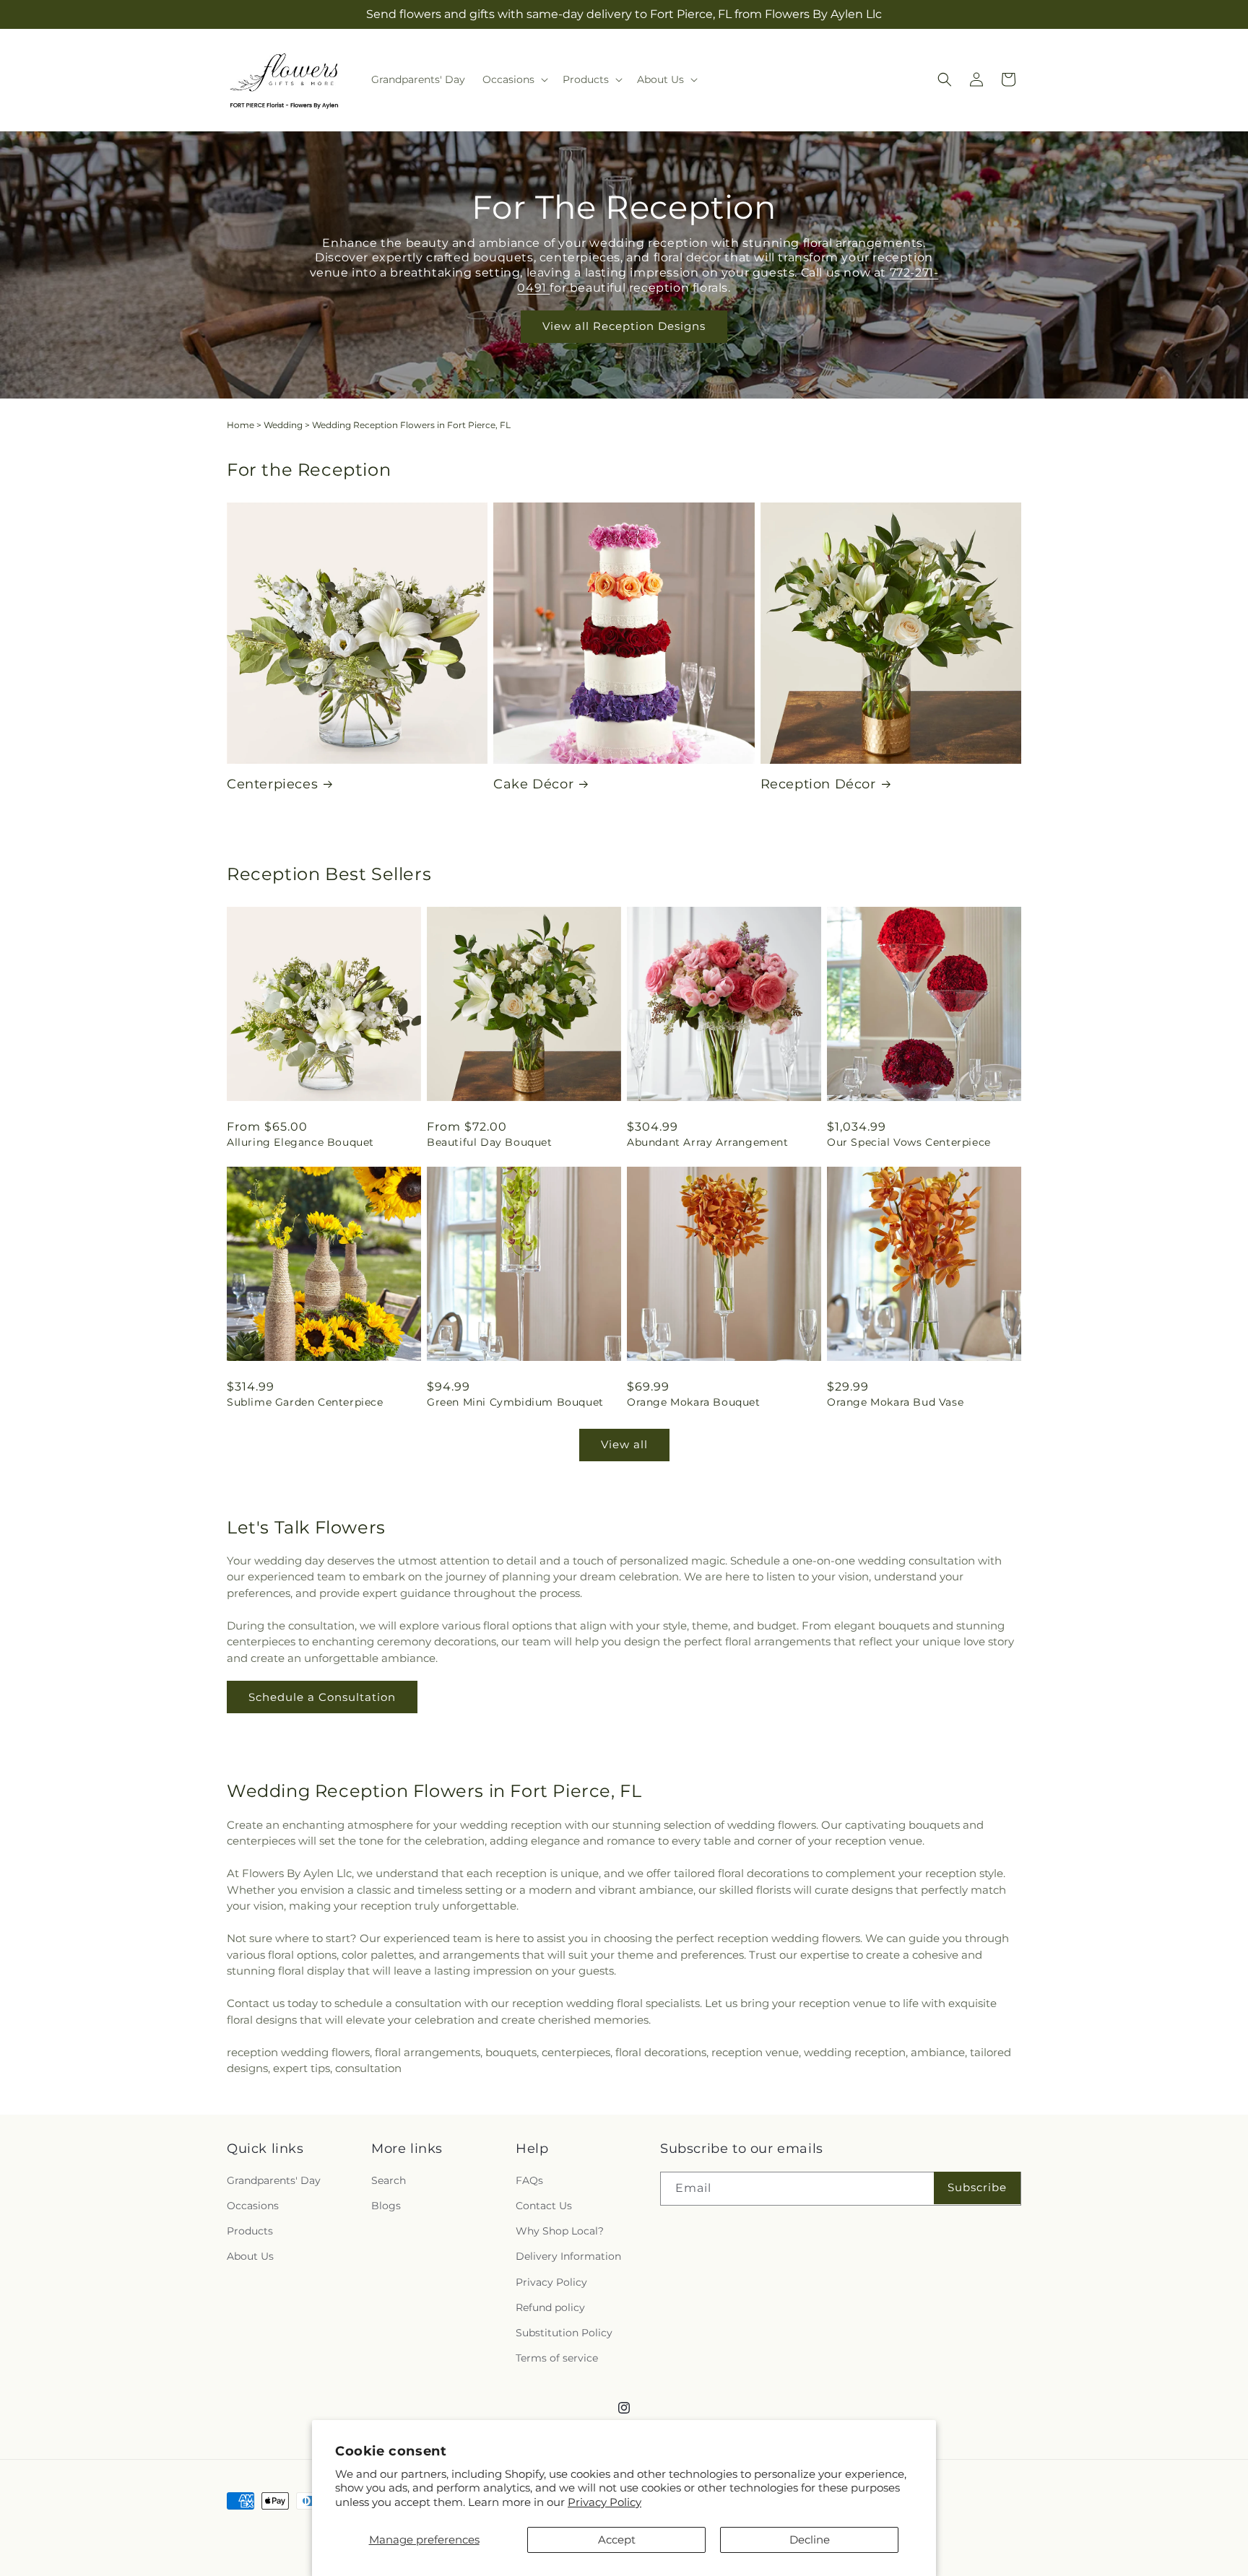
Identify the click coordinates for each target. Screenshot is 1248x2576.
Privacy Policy (604, 2502)
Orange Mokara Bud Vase (895, 1402)
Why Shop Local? (560, 2231)
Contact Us (544, 2206)
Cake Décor (533, 784)
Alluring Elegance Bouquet (300, 1142)
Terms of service (557, 2358)
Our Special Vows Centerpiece (909, 1142)
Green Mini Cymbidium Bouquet (515, 1402)
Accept (617, 2540)
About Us (250, 2256)
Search (389, 2180)
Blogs (386, 2206)
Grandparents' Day (274, 2180)
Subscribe (977, 2187)
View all (624, 1444)
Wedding (283, 425)
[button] (514, 79)
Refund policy (550, 2307)
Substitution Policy (564, 2333)
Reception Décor (818, 784)
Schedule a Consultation (322, 1697)
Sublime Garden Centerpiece (305, 1402)
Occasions (253, 2206)
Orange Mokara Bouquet (694, 1402)
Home (240, 425)
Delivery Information (568, 2256)
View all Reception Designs (624, 327)
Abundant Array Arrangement (708, 1142)
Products (250, 2231)
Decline (810, 2540)
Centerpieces (272, 784)
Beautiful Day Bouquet (490, 1142)
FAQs (529, 2180)
